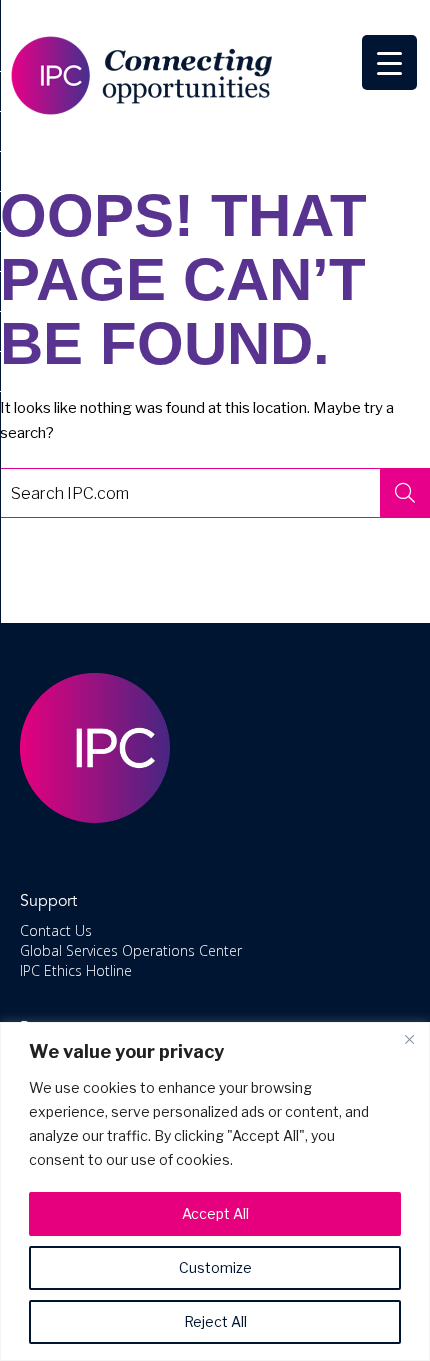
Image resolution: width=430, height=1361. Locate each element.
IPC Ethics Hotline (76, 970)
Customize (215, 1267)
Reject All (215, 1321)
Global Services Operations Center (131, 950)
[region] (215, 1191)
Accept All (215, 1213)
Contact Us (56, 930)
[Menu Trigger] (389, 62)
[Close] (409, 1039)
